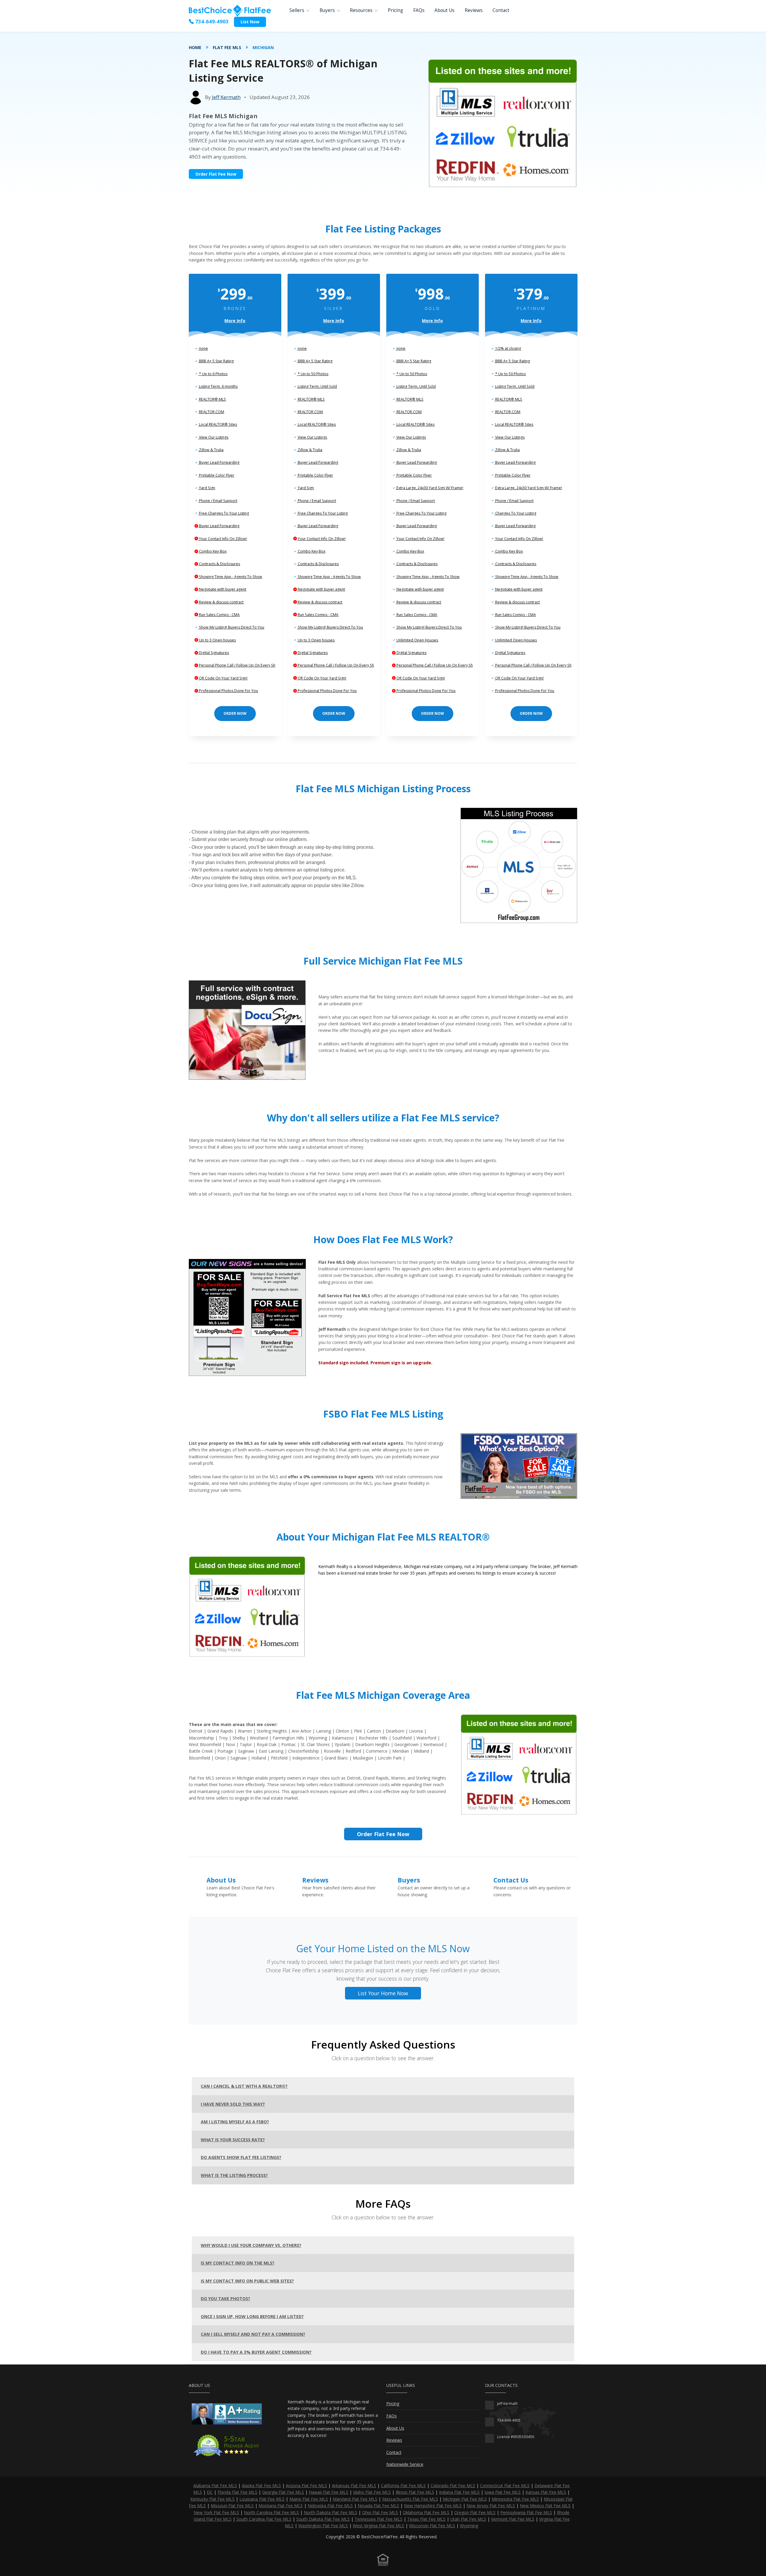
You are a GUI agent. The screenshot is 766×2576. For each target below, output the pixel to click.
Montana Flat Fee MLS (281, 2506)
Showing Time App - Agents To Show (230, 577)
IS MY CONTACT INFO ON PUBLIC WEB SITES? (247, 2281)
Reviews (474, 10)
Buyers (327, 10)
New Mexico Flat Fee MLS (545, 2506)
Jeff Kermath (226, 97)
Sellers (297, 10)
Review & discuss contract (221, 602)
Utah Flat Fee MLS (468, 2519)
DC (210, 2492)
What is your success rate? (233, 2140)
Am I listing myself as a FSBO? (235, 2122)
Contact (501, 10)
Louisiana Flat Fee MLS (262, 2499)
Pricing (395, 10)
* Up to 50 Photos (313, 374)
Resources (361, 10)
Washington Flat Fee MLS (323, 2526)
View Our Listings (213, 437)
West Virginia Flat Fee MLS (379, 2526)
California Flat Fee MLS (403, 2485)
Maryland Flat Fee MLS (355, 2499)
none (203, 348)
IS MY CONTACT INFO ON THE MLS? (238, 2263)
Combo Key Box (212, 551)
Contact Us (511, 1880)
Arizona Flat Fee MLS (306, 2485)
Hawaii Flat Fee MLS (329, 2492)
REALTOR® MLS (212, 399)
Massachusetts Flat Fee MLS (410, 2499)
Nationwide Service (405, 2464)
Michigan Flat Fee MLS (465, 2499)
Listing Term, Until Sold (317, 386)
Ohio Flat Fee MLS (380, 2512)
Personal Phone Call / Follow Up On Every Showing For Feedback (254, 665)
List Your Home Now (383, 1993)
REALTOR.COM (211, 412)
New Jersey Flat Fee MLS (491, 2506)
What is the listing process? (234, 2175)
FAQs (419, 10)
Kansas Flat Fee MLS (546, 2492)
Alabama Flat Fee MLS (215, 2485)
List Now (250, 22)
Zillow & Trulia (211, 450)
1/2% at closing (508, 348)
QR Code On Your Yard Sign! (223, 678)
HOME (195, 47)
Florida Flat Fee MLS (237, 2492)
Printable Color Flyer (216, 475)
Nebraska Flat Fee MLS (330, 2506)
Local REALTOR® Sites (218, 424)
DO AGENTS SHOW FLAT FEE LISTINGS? (241, 2157)
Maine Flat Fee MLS (309, 2499)
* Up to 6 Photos (213, 374)
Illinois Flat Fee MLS (415, 2492)
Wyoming (469, 2526)
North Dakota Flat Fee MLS (330, 2512)
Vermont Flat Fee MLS (513, 2519)
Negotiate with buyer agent (222, 589)
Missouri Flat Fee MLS (232, 2506)
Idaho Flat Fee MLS (372, 2492)
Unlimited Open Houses (417, 640)
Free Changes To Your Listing (224, 513)
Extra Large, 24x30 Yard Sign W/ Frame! (429, 488)
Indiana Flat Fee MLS (459, 2492)
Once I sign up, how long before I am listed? (252, 2316)
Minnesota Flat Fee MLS (515, 2499)
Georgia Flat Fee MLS (283, 2492)
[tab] (383, 2086)
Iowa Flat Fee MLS (503, 2492)
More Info (235, 321)
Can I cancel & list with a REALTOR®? (244, 2086)
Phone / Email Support (218, 501)
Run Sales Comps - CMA (219, 615)
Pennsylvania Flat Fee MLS (526, 2512)
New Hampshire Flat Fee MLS (433, 2506)
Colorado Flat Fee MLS (453, 2485)
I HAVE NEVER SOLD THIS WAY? (233, 2104)
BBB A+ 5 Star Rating (216, 361)
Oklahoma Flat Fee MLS (426, 2512)
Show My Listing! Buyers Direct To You (231, 627)
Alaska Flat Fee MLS (261, 2485)
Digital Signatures (213, 653)
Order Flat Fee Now (216, 174)
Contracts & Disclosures (219, 564)
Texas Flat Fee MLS (426, 2519)
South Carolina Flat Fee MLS (264, 2519)
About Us (444, 10)
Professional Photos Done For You (228, 691)
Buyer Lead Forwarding (219, 462)
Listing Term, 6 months (218, 386)
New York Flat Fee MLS (216, 2512)
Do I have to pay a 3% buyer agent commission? (256, 2352)
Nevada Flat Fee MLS (378, 2506)
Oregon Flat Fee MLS (475, 2512)
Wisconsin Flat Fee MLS (432, 2526)
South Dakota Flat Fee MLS (323, 2519)
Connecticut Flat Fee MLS (505, 2485)
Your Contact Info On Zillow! (222, 539)
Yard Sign (207, 488)
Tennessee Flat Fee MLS (379, 2519)
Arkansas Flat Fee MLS (354, 2485)
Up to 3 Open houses (217, 640)
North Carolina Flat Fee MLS (271, 2512)
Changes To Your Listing (515, 513)
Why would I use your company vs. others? (251, 2245)
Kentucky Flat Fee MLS (212, 2499)
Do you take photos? (225, 2299)
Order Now (235, 713)
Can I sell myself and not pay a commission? (253, 2334)
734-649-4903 (211, 21)
